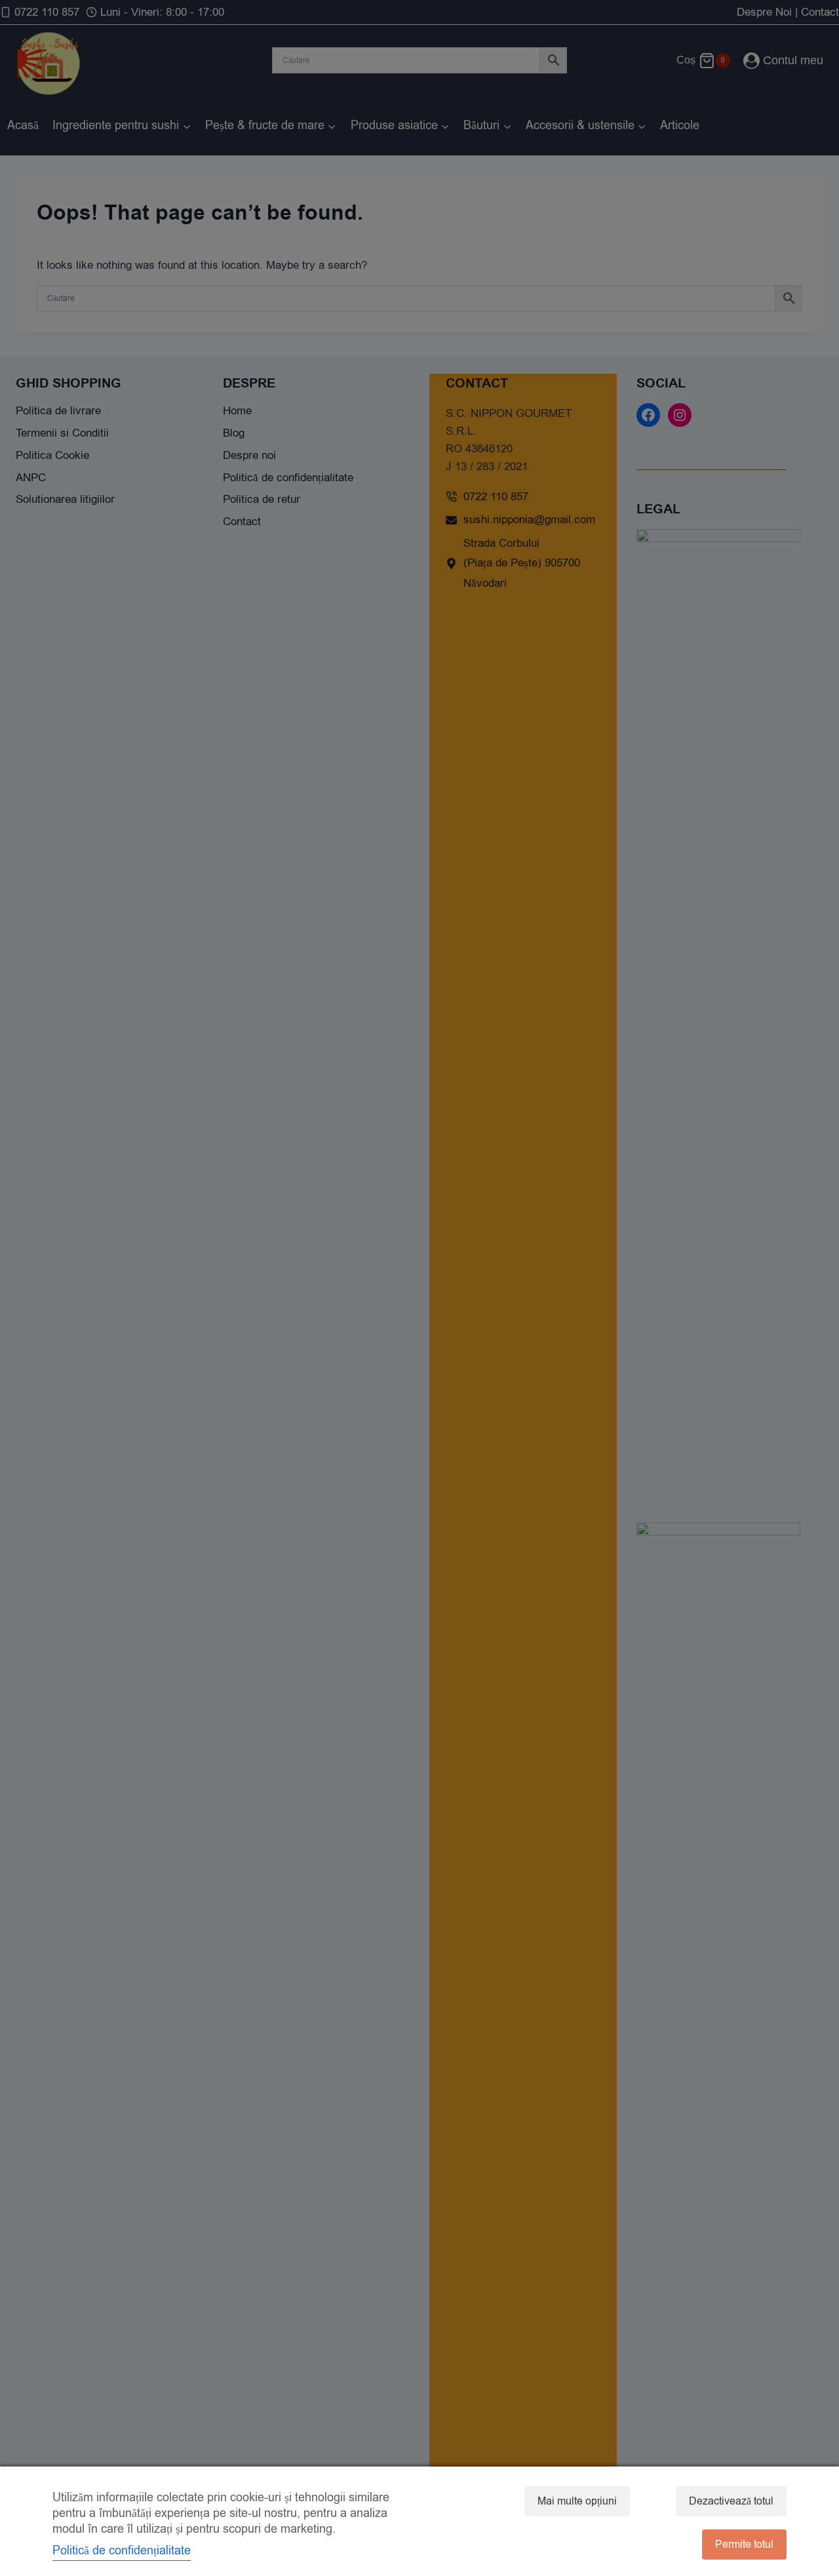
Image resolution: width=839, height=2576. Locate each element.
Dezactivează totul (731, 2501)
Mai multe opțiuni (577, 2501)
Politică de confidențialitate (122, 2550)
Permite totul (744, 2545)
